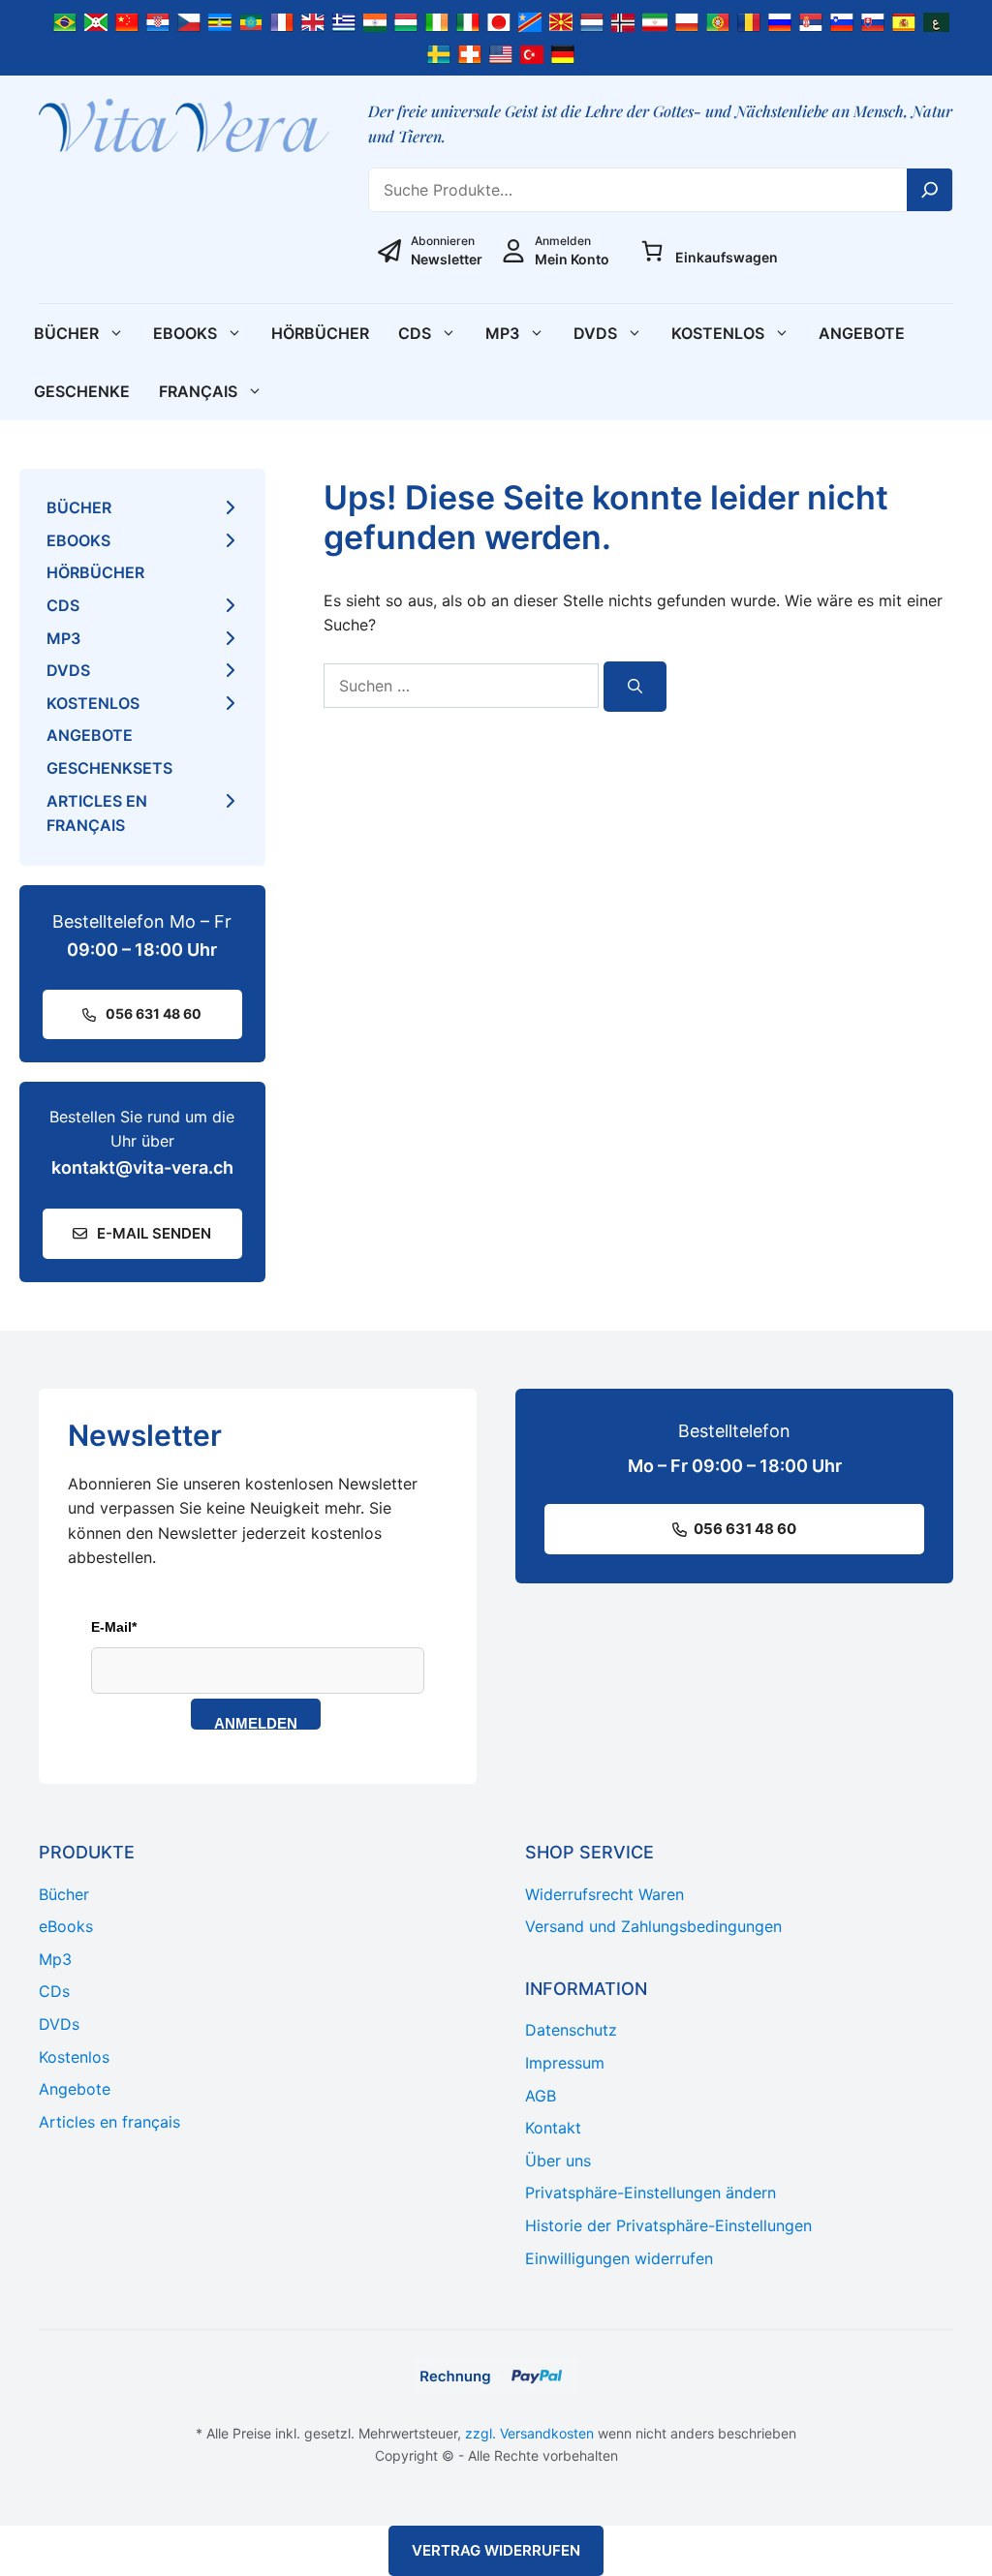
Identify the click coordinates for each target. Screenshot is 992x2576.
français (198, 391)
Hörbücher (320, 333)
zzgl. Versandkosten (529, 2433)
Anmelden (256, 1722)
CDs (415, 333)
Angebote (862, 333)
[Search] (930, 190)
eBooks (185, 333)
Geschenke (82, 391)
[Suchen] (635, 687)
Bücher (66, 333)
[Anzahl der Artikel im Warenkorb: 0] (652, 251)
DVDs (595, 333)
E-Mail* (114, 1627)
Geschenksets (109, 768)
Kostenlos (718, 333)
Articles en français (97, 813)
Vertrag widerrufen (496, 2550)
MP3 (502, 333)
